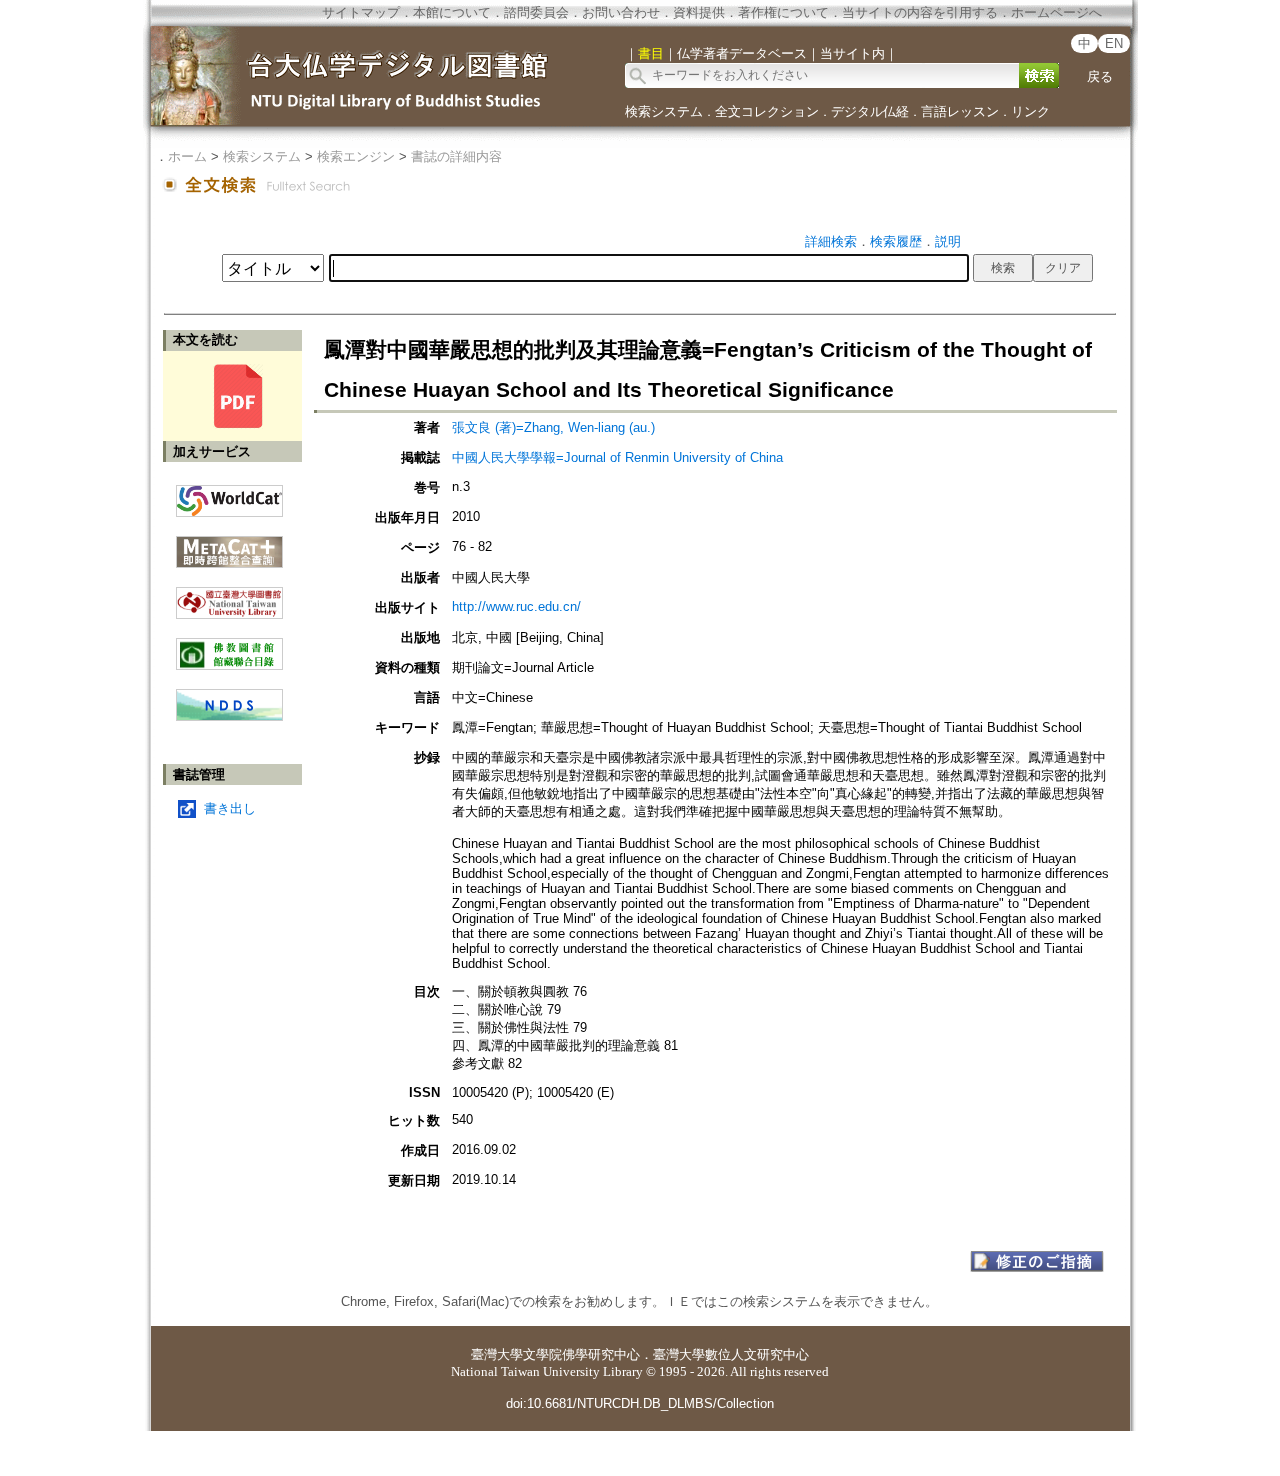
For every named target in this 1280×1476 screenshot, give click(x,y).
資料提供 (699, 12)
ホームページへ (1056, 12)
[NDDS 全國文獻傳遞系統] (229, 716)
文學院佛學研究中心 (581, 1354)
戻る (1100, 76)
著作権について (783, 12)
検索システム (664, 111)
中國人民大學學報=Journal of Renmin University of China (617, 457)
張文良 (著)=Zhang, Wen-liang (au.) (553, 427)
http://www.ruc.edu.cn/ (516, 606)
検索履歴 (896, 241)
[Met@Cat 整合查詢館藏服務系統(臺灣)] (229, 544)
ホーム (187, 156)
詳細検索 (831, 241)
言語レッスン (960, 111)
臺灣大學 (497, 1354)
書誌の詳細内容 (456, 156)
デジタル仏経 (870, 111)
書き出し (230, 808)
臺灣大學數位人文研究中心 (731, 1354)
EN (1114, 43)
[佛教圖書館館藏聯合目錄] (229, 646)
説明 (948, 241)
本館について (452, 12)
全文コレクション (767, 111)
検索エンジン (356, 156)
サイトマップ (361, 12)
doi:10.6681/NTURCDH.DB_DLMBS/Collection (640, 1403)
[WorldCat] (229, 496)
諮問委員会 (536, 12)
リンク (1030, 111)
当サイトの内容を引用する (920, 12)
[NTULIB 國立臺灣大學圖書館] (229, 595)
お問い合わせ (621, 12)
